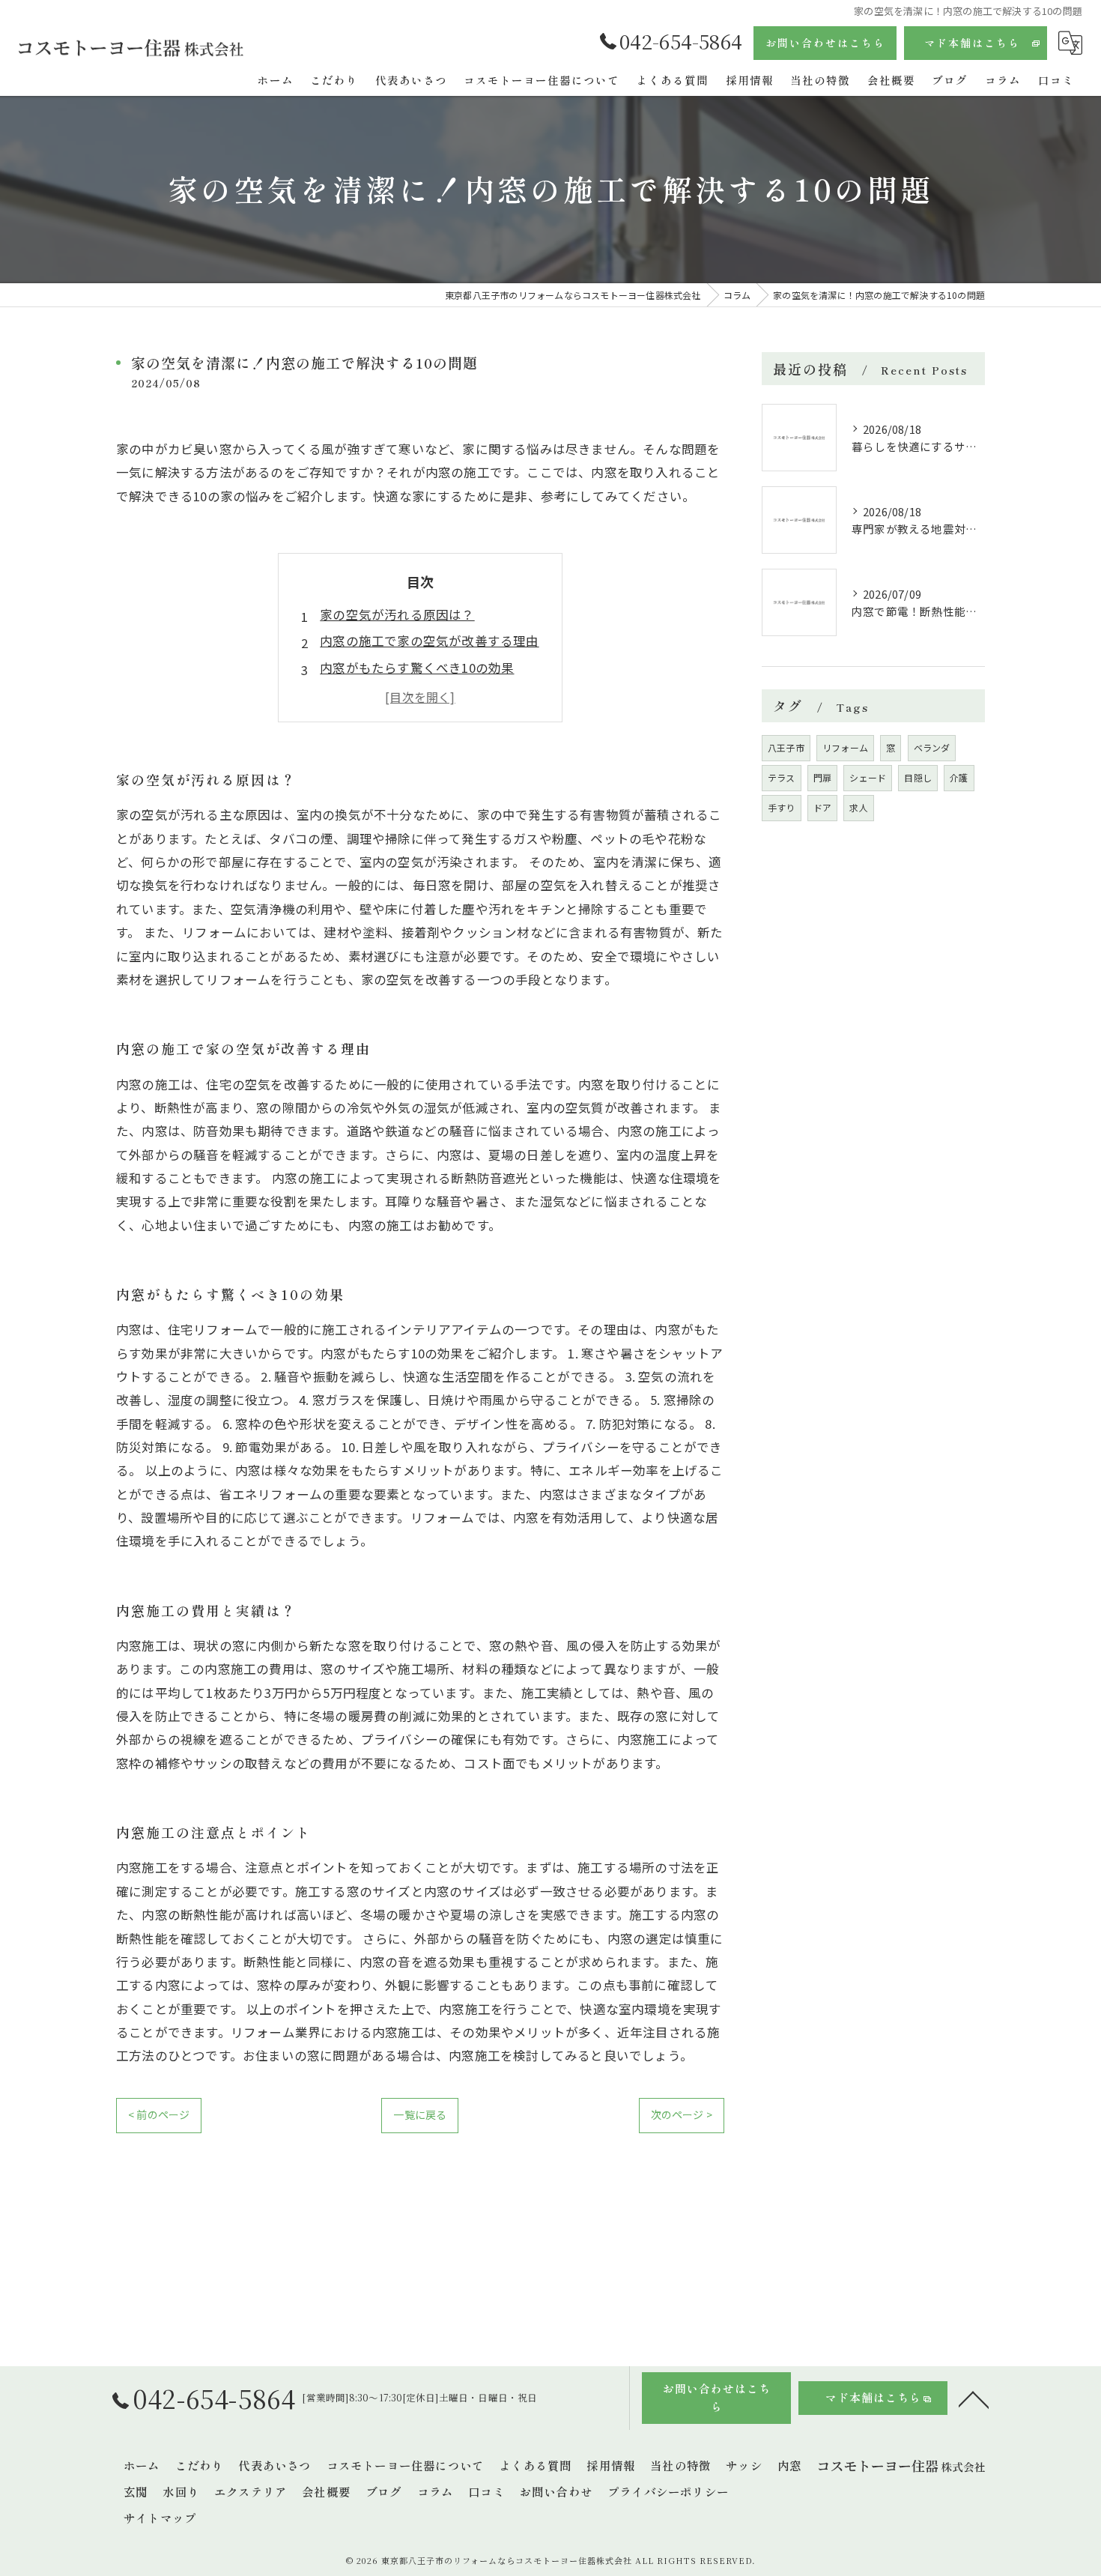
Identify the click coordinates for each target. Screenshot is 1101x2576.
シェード (868, 777)
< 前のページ (159, 2114)
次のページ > (682, 2114)
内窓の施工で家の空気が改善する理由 (429, 641)
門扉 (822, 777)
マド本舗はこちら (972, 43)
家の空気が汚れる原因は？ (397, 614)
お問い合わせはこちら (825, 43)
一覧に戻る (420, 2114)
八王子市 (786, 747)
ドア (822, 807)
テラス (782, 777)
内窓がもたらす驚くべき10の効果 (417, 668)
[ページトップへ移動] (974, 2398)
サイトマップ (160, 2518)
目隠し (918, 777)
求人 (858, 807)
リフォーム (845, 747)
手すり (782, 807)
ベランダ (932, 747)
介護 (959, 777)
